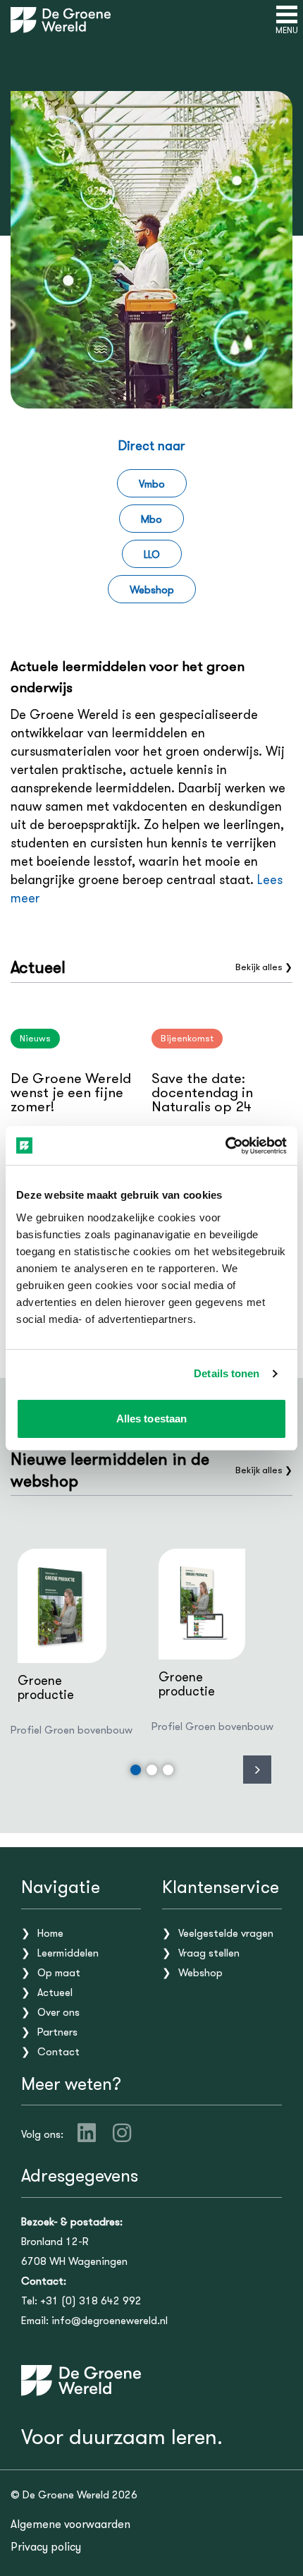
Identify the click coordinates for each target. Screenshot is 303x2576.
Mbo (151, 519)
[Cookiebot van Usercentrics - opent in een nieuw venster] (225, 1146)
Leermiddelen (68, 1953)
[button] (136, 1770)
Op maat (59, 1973)
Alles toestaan (151, 1419)
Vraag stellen (209, 1953)
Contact (58, 2052)
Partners (57, 2032)
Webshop (152, 590)
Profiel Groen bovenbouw (72, 1730)
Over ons (58, 2012)
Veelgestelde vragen (226, 1933)
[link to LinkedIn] (87, 2133)
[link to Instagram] (122, 2133)
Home (50, 1933)
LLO (152, 555)
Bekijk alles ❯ (264, 967)
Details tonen (227, 1373)
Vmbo (152, 484)
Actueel (55, 1993)
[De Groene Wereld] (61, 20)
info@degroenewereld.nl (110, 2321)
